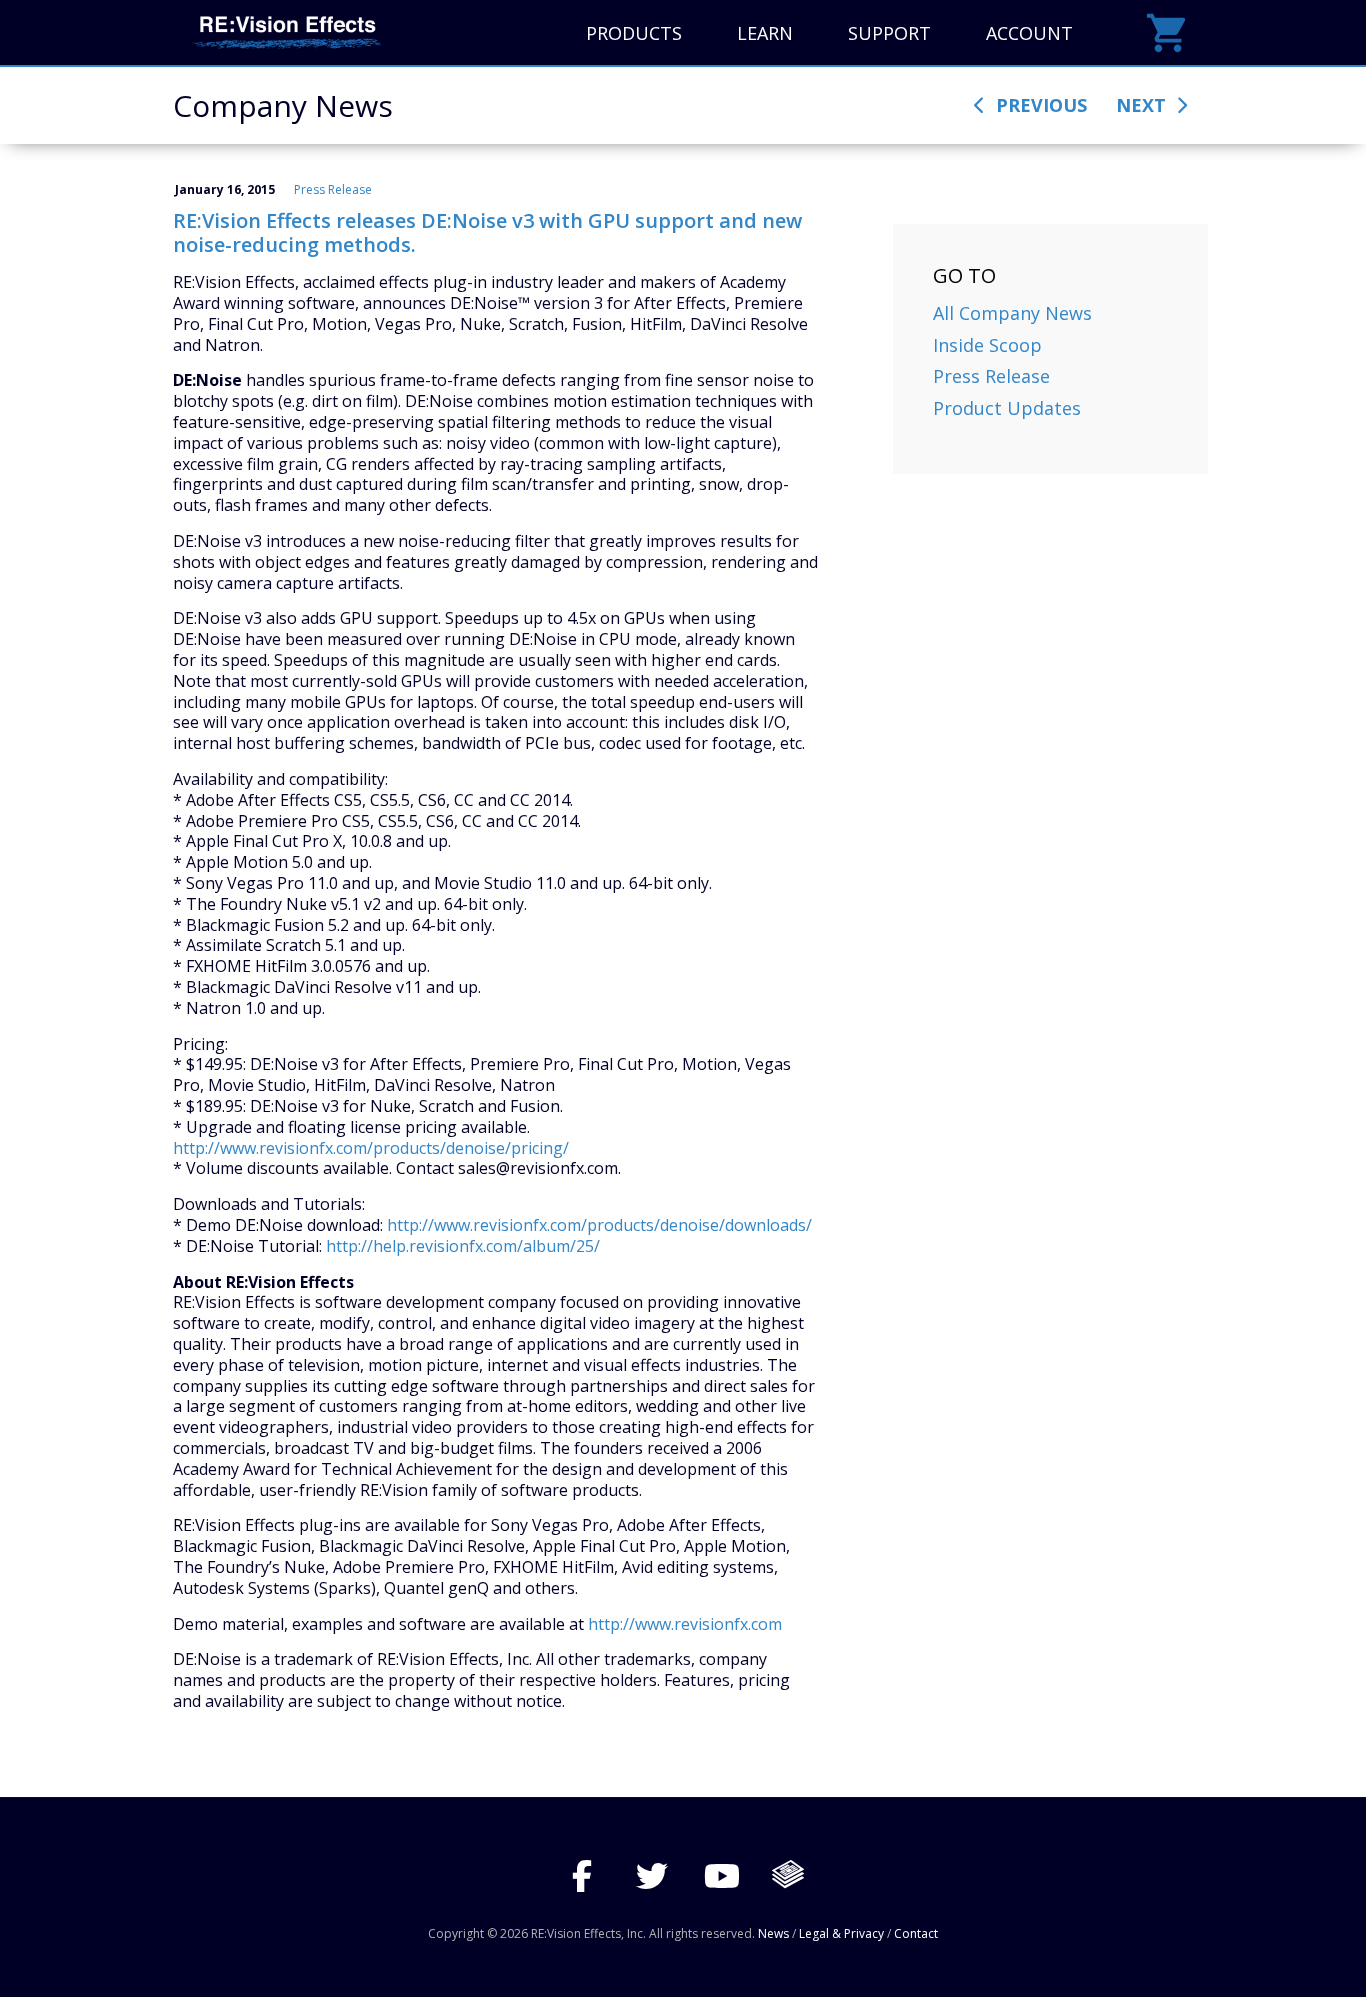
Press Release (333, 189)
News (773, 1933)
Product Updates (1007, 408)
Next (1143, 105)
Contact (916, 1933)
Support (889, 33)
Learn (765, 33)
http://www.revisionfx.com (685, 1624)
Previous (1039, 105)
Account (1029, 33)
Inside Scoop (987, 345)
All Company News (1012, 313)
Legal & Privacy (841, 1933)
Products (634, 33)
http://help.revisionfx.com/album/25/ (463, 1246)
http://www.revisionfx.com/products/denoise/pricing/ (371, 1148)
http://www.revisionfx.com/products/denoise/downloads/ (599, 1225)
